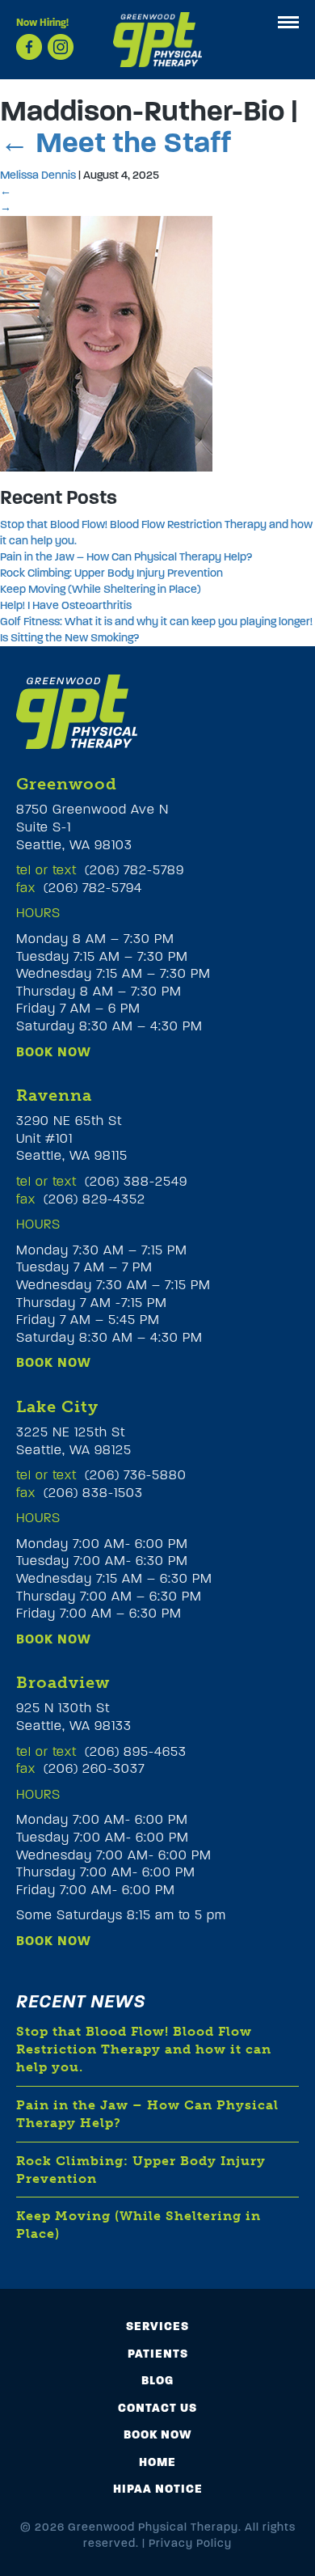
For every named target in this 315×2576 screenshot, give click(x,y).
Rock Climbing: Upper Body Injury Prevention (111, 573)
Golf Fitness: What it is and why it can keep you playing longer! (156, 622)
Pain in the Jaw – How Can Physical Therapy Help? (126, 557)
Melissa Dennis (38, 175)
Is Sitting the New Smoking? (69, 638)
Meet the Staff (115, 142)
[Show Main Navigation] (288, 22)
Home (157, 2462)
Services (157, 2326)
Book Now (54, 1052)
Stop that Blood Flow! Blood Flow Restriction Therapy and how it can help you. (144, 2049)
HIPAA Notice (158, 2489)
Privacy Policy (190, 2543)
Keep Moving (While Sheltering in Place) (101, 589)
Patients (158, 2354)
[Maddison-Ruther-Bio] (106, 343)
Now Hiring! (42, 23)
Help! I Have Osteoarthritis (66, 605)
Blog (157, 2380)
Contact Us (157, 2408)
